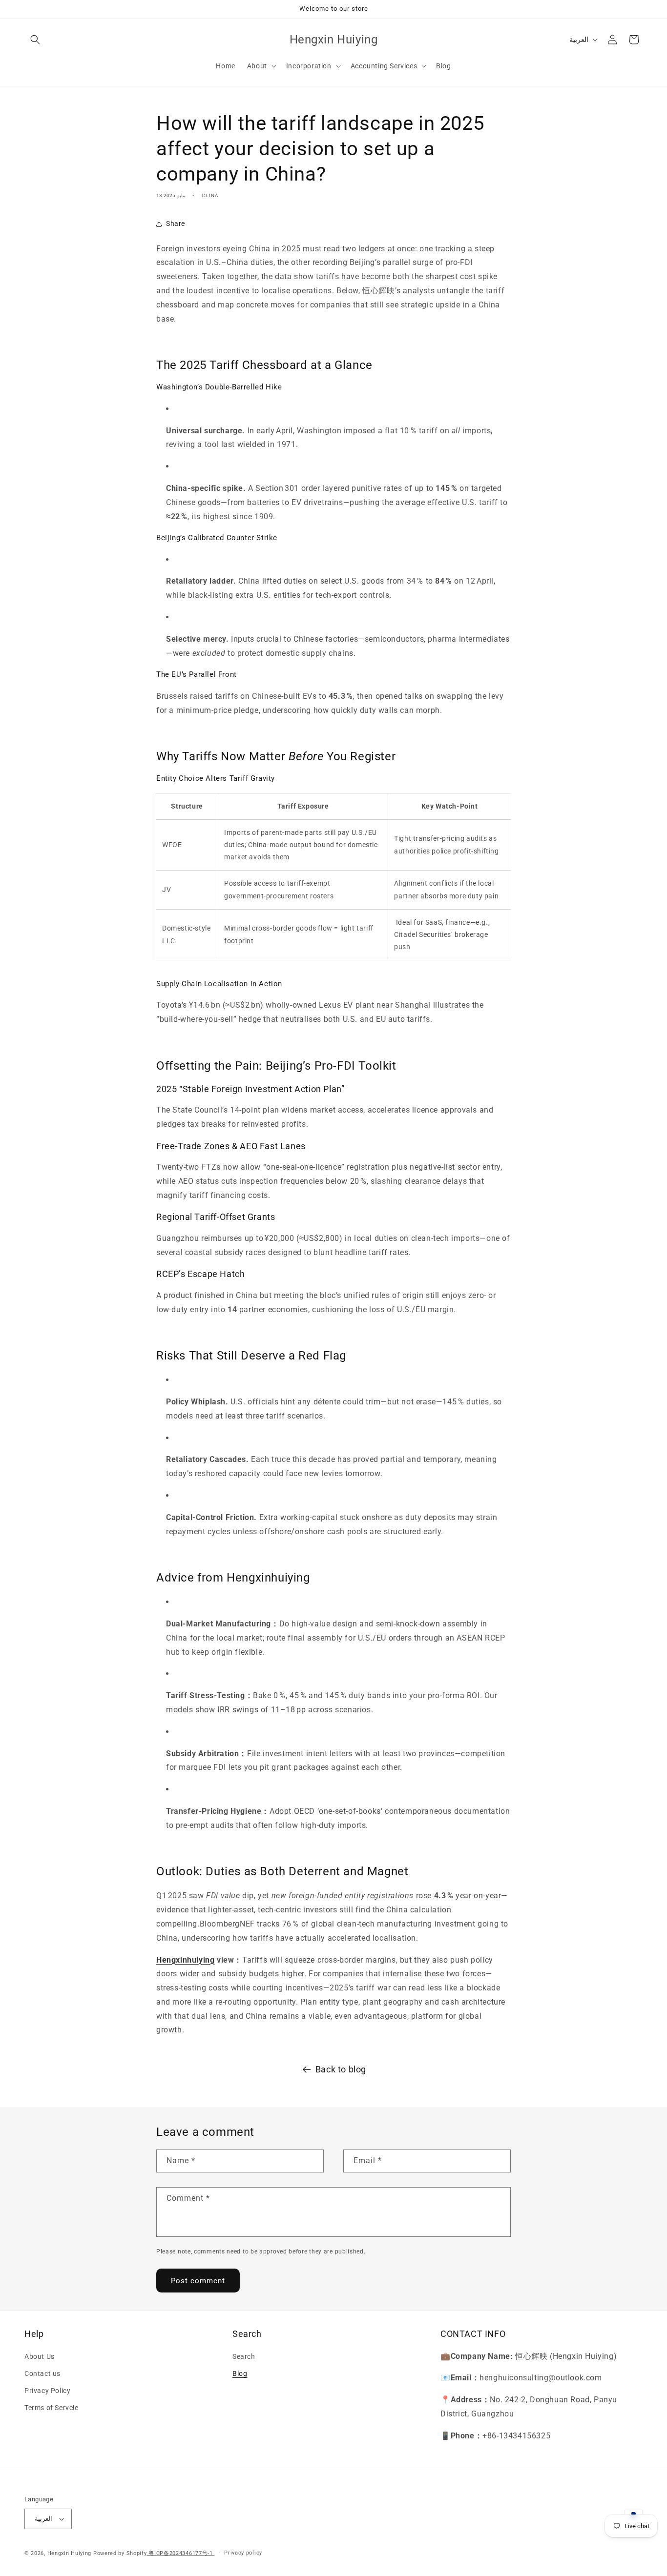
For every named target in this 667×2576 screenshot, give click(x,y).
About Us (40, 2356)
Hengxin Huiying (70, 2553)
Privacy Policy (47, 2391)
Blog (240, 2373)
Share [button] (176, 223)
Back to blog (341, 2069)
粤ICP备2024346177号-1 (180, 2553)
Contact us (42, 2373)
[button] (35, 40)
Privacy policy (243, 2553)
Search (244, 2356)
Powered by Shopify (120, 2553)
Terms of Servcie (52, 2408)
